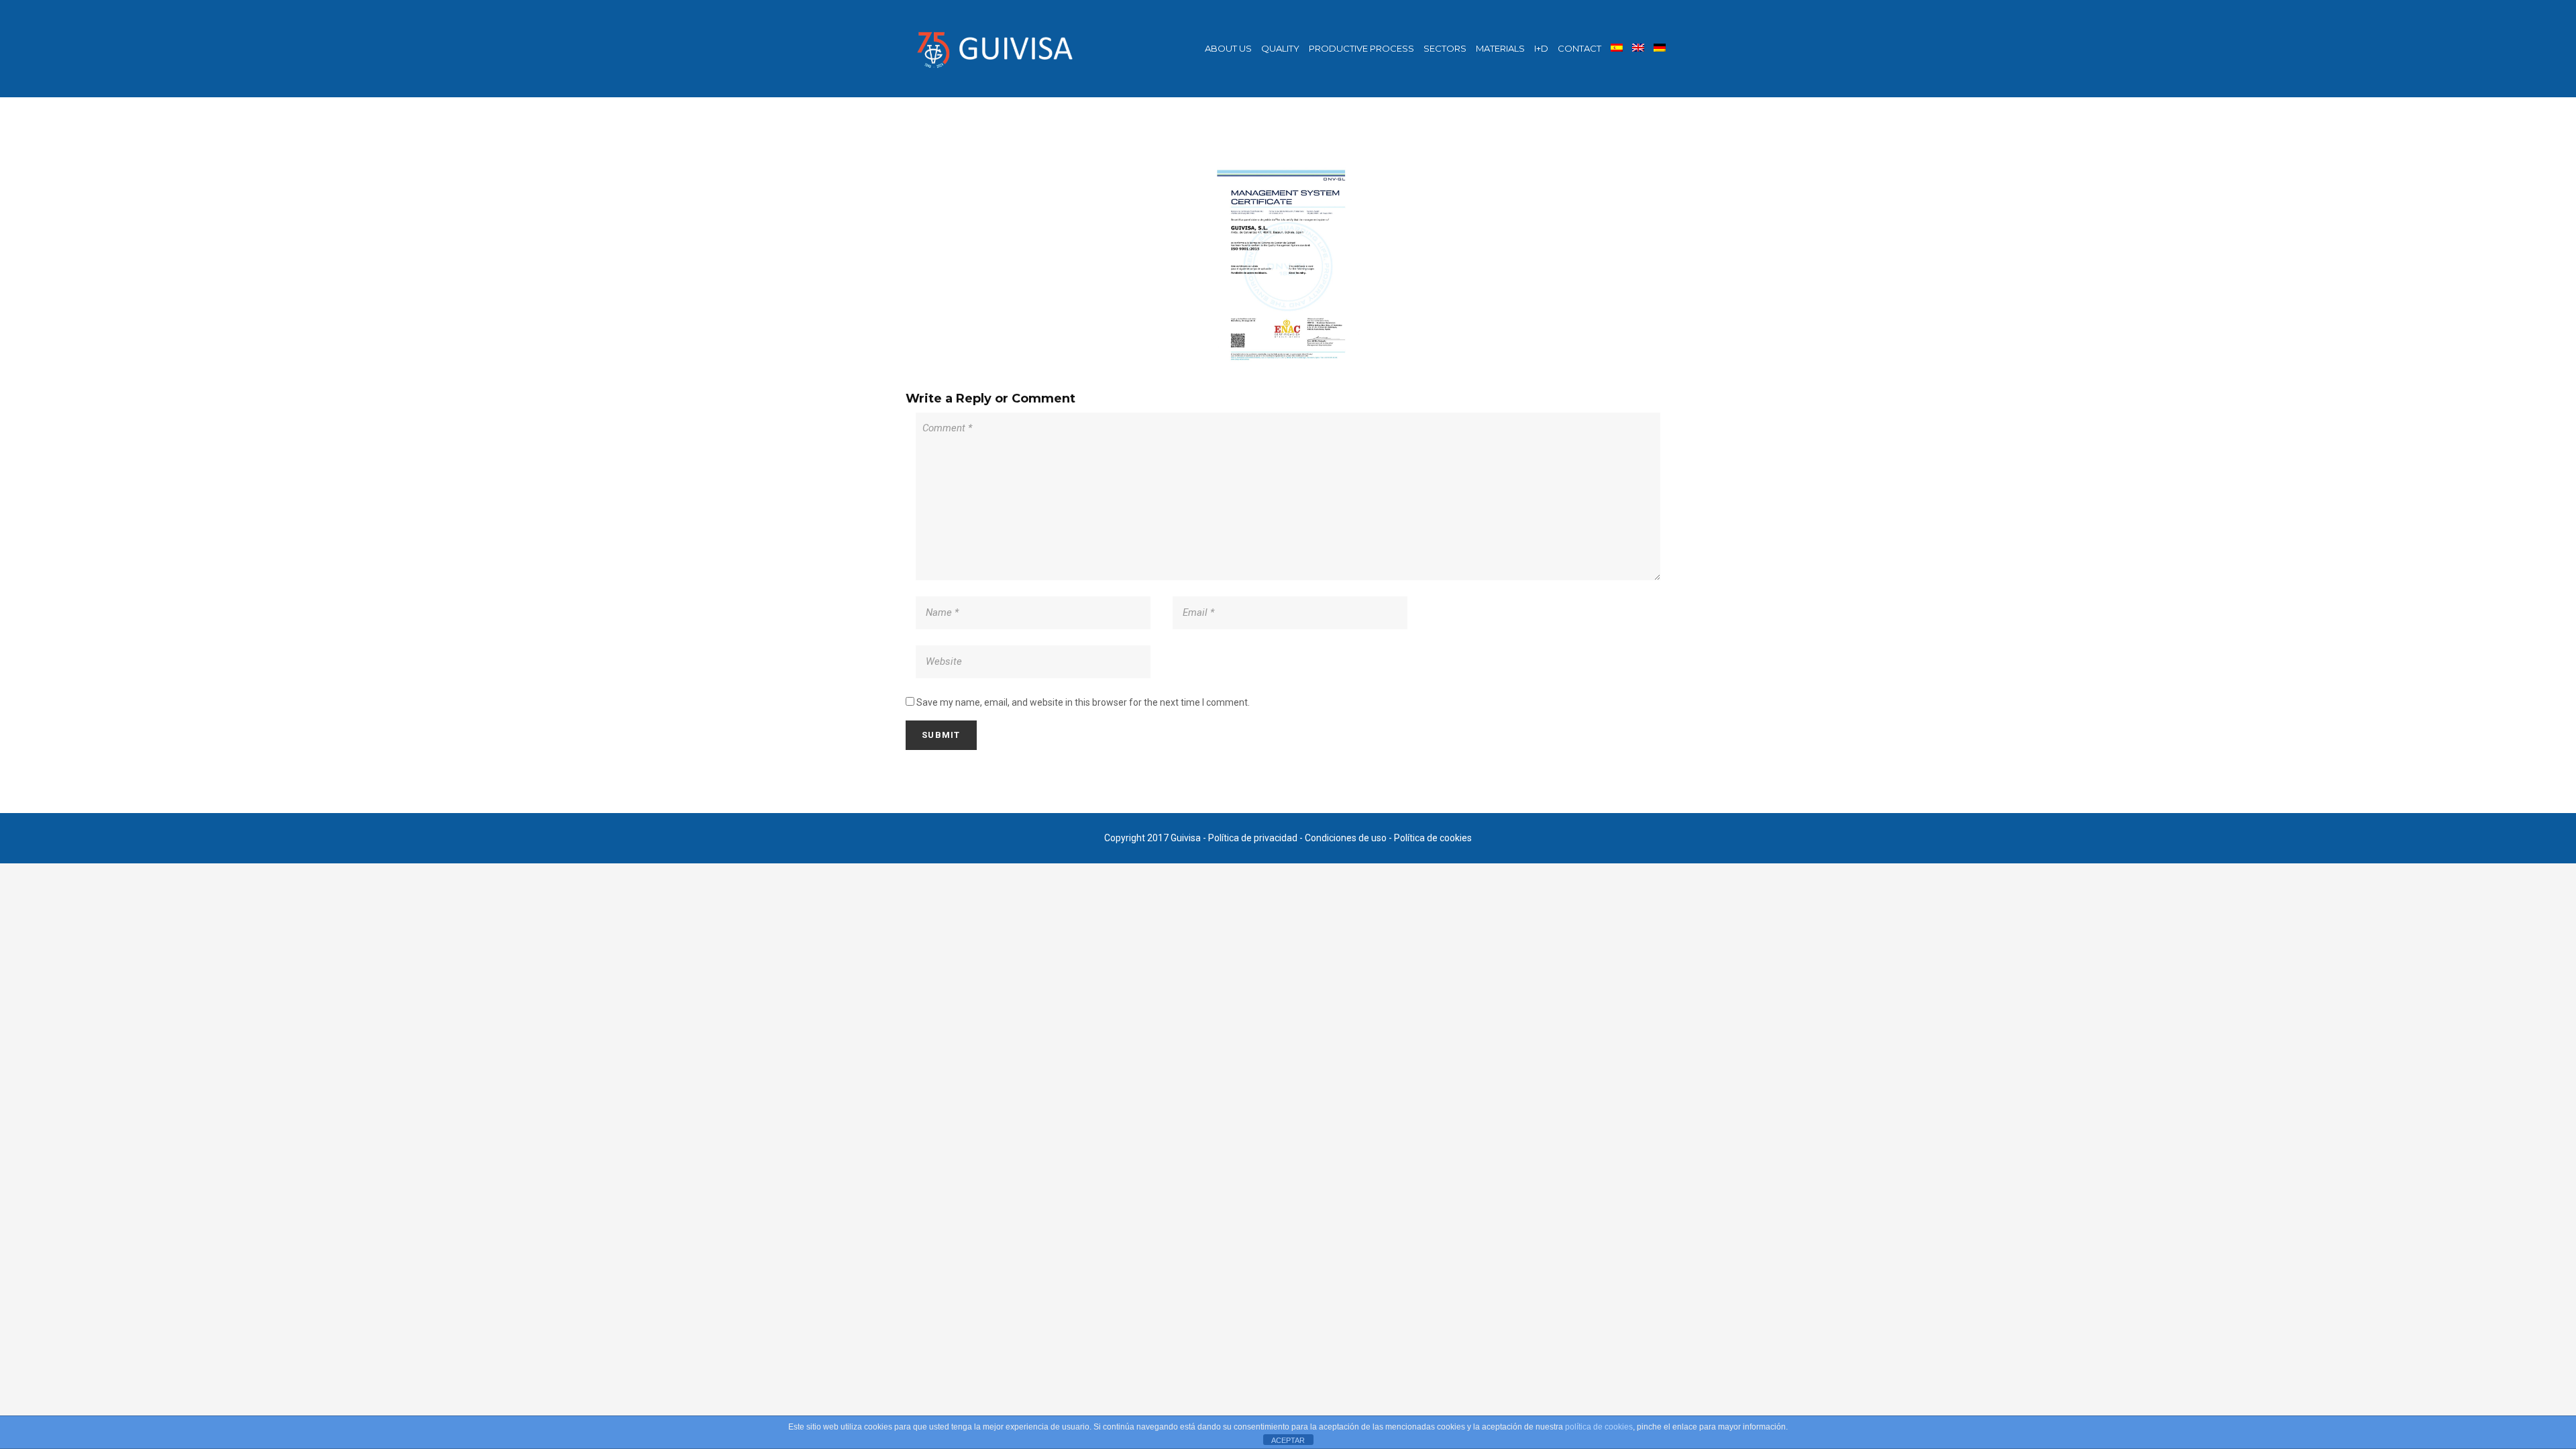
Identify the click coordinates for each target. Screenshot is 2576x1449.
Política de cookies (1433, 838)
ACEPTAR (1288, 1440)
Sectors (1445, 48)
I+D (1541, 48)
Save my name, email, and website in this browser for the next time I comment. (1083, 702)
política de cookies (1599, 1427)
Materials (1500, 48)
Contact (1579, 48)
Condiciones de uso (1346, 838)
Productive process (1361, 48)
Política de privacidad (1253, 838)
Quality (1280, 48)
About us (1228, 48)
